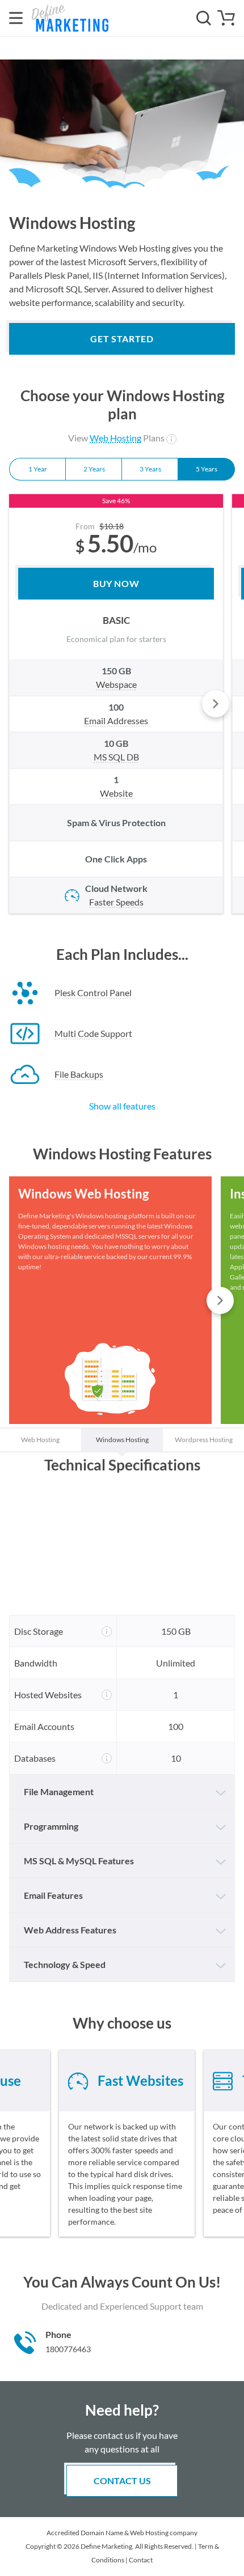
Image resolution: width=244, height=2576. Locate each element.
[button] (216, 704)
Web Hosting (115, 438)
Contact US (122, 2481)
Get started (122, 339)
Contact (141, 2560)
